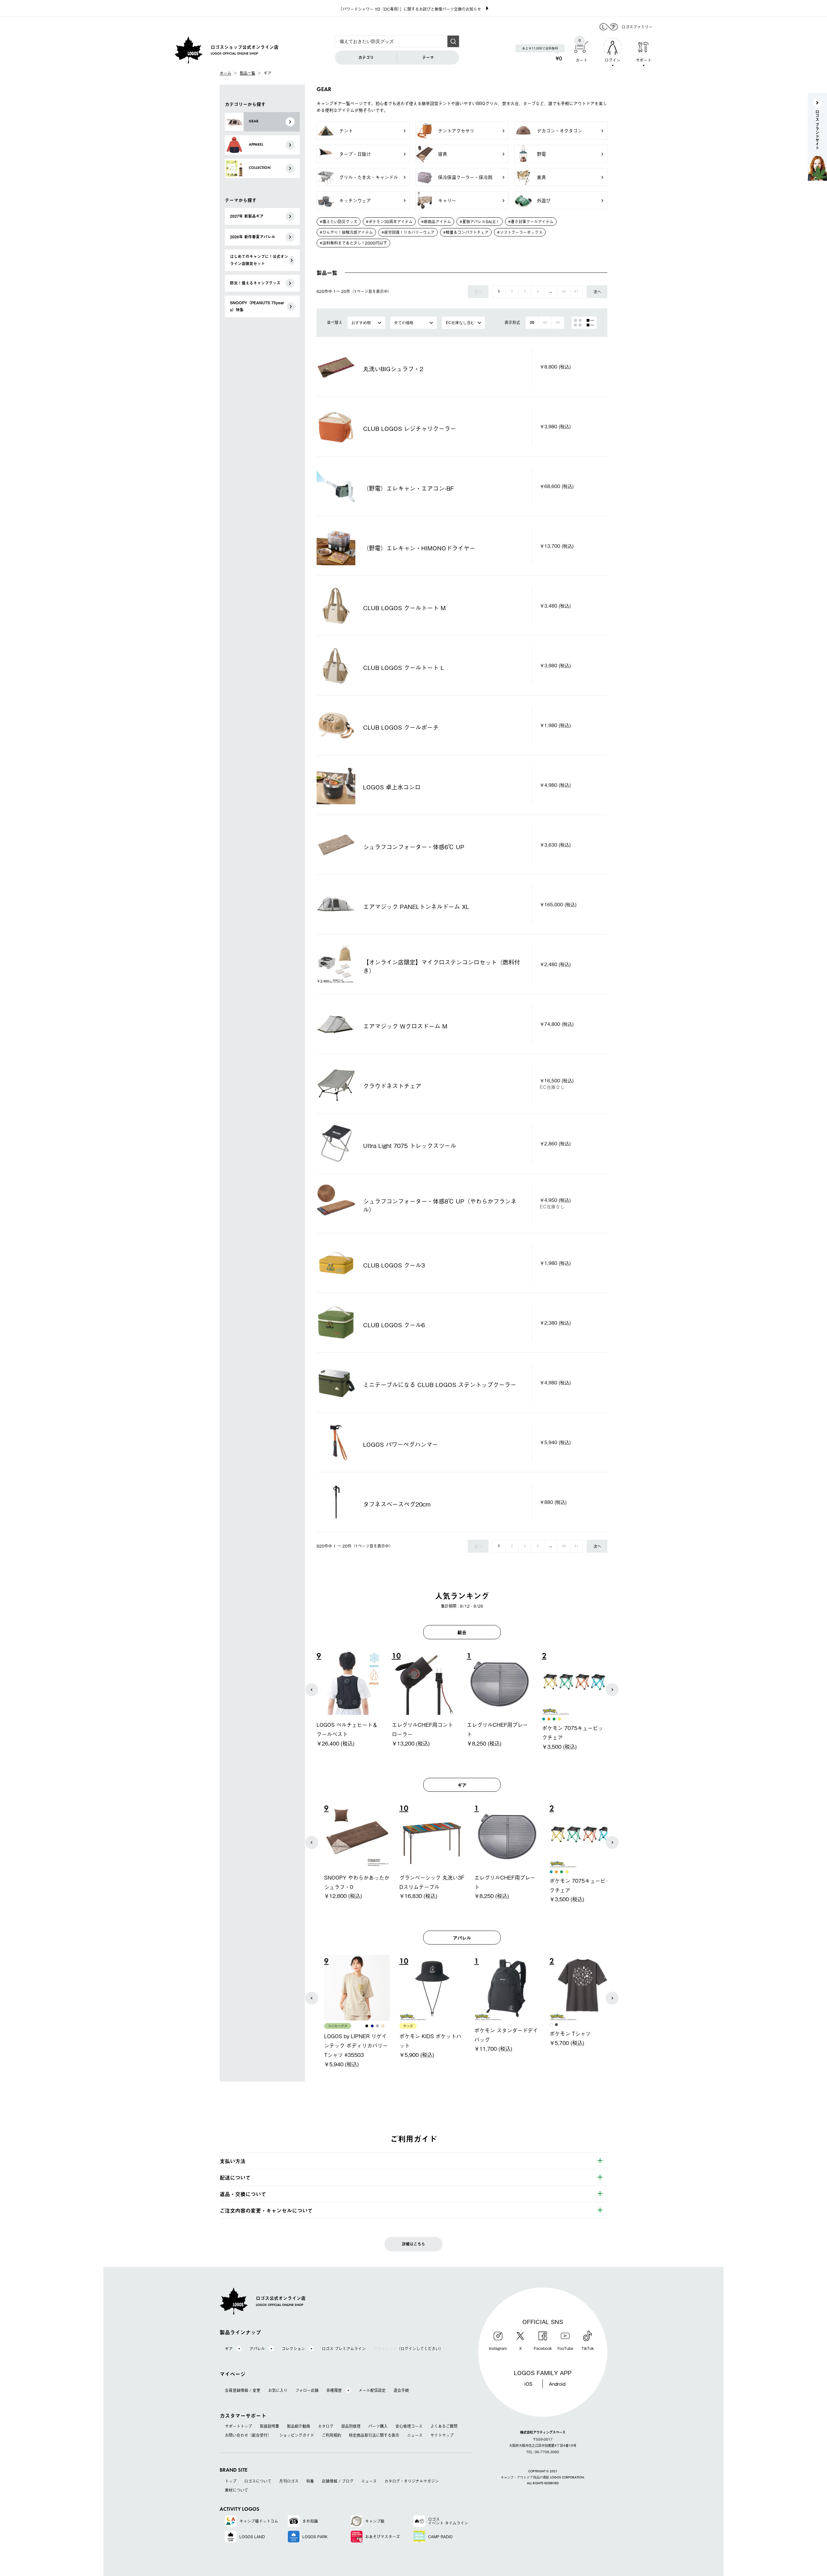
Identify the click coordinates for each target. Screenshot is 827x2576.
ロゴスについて (258, 2481)
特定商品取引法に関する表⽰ (374, 2435)
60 (558, 323)
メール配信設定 (372, 2390)
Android (557, 2383)
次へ (597, 292)
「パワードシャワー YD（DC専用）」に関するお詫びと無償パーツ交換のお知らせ (410, 9)
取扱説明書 (269, 2426)
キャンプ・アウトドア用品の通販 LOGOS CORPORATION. (543, 2478)
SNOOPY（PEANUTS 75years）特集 (257, 306)
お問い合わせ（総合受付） (248, 2435)
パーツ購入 (378, 2426)
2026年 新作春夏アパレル (253, 237)
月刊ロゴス (289, 2481)
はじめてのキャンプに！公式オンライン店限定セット (259, 260)
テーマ (428, 57)
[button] (312, 1690)
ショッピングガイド (297, 2435)
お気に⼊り (278, 2390)
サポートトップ (238, 2426)
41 (576, 292)
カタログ (326, 2426)
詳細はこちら (413, 2244)
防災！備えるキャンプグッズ (255, 283)
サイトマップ (442, 2435)
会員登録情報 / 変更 (243, 2390)
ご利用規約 (331, 2435)
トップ (231, 2481)
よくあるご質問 (444, 2426)
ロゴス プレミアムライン (344, 2349)
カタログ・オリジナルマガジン (412, 2481)
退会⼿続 (401, 2390)
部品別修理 (351, 2426)
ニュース (415, 2435)
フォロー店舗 (307, 2390)
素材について (236, 2490)
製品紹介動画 (298, 2426)
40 (564, 292)
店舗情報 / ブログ (338, 2481)
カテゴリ (366, 57)
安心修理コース (409, 2426)
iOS (528, 2383)
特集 (310, 2481)
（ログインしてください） (408, 2349)
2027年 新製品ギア (247, 216)
